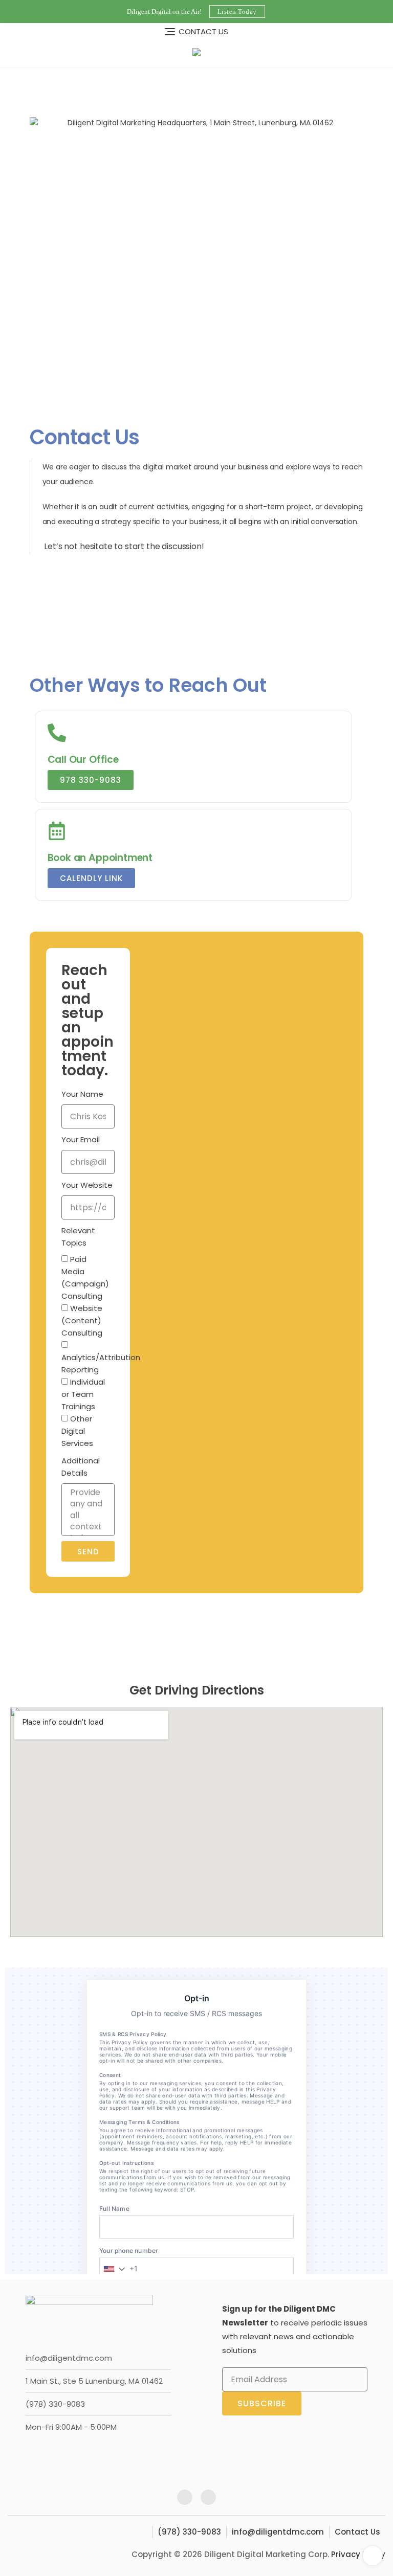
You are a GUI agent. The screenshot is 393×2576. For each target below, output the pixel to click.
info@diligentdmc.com (69, 2358)
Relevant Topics (78, 1237)
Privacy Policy (358, 2554)
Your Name (82, 1094)
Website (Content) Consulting (82, 1320)
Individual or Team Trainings (83, 1394)
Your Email (81, 1139)
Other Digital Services (77, 1431)
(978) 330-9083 (55, 2404)
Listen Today (237, 12)
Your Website (87, 1185)
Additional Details (81, 1467)
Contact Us (357, 2532)
